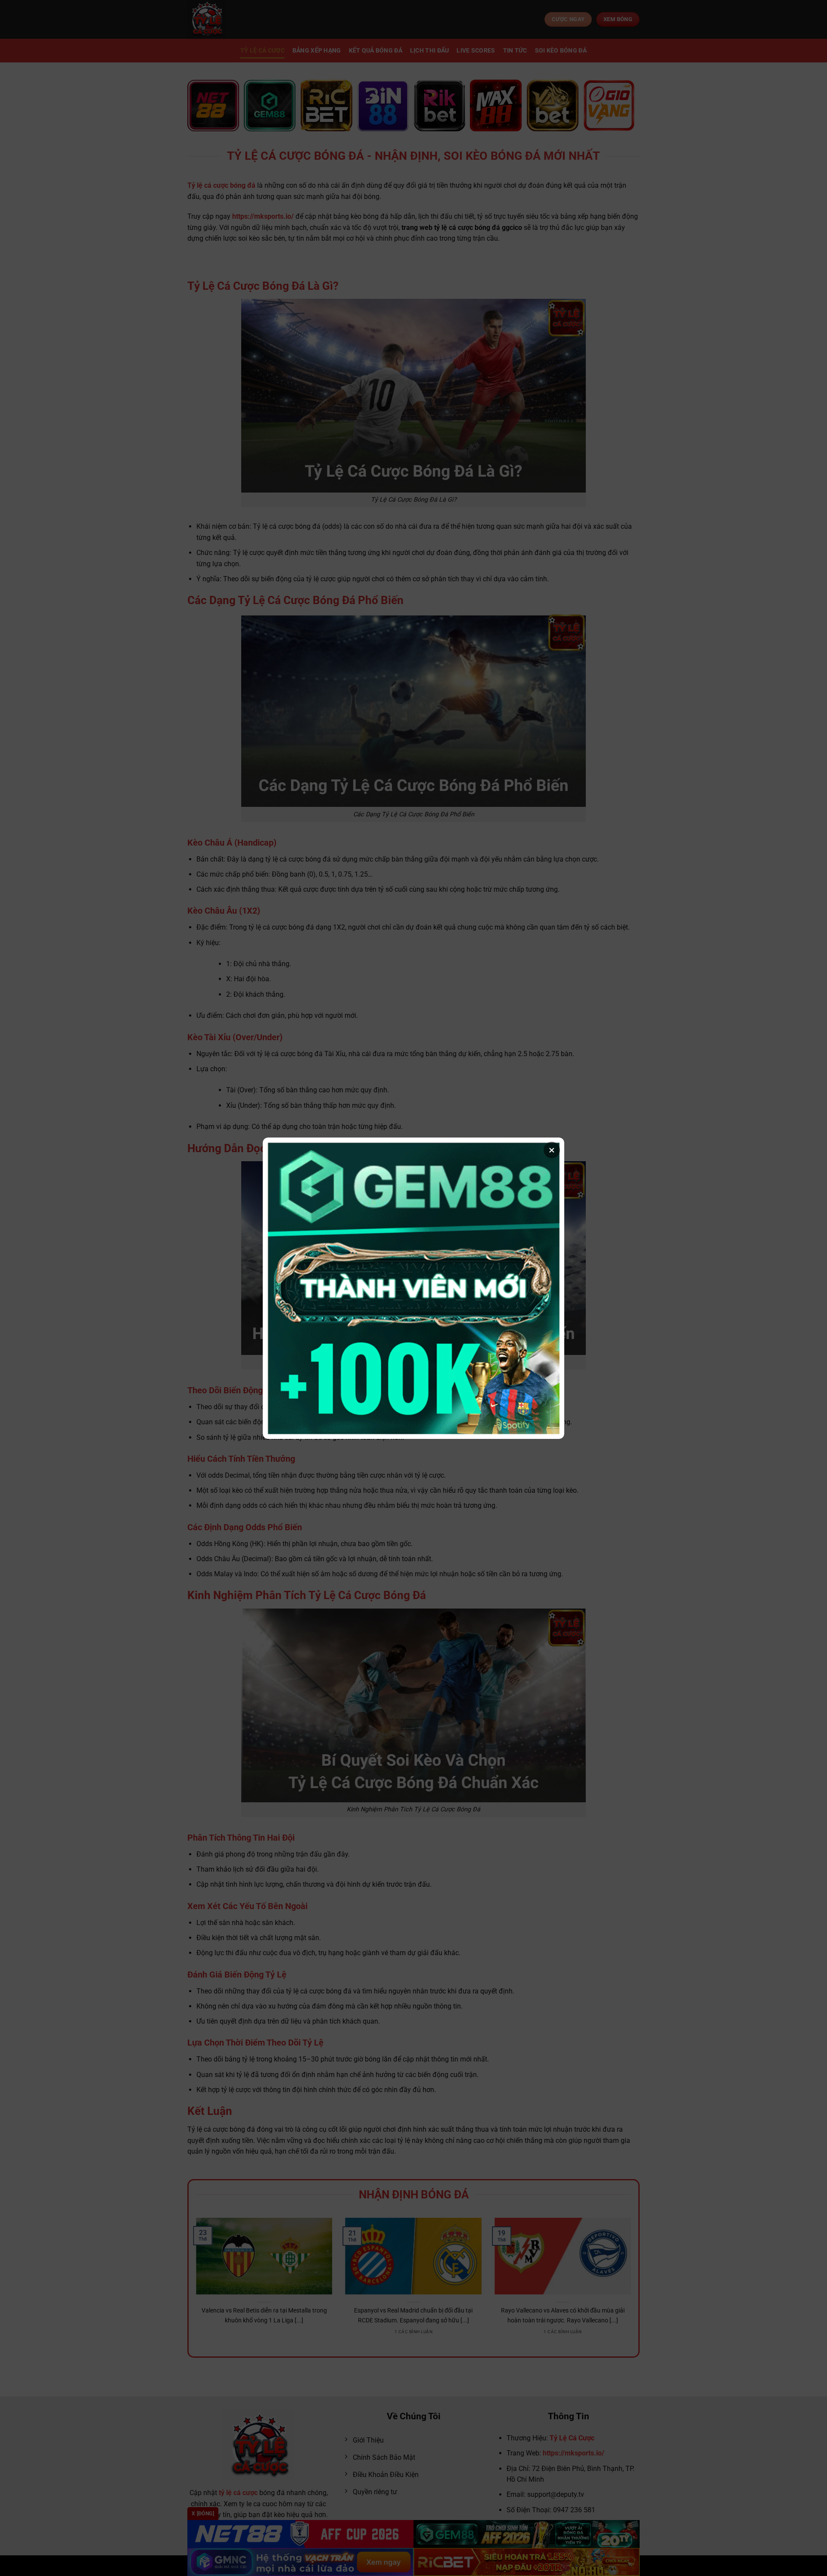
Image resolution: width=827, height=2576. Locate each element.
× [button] (552, 1150)
